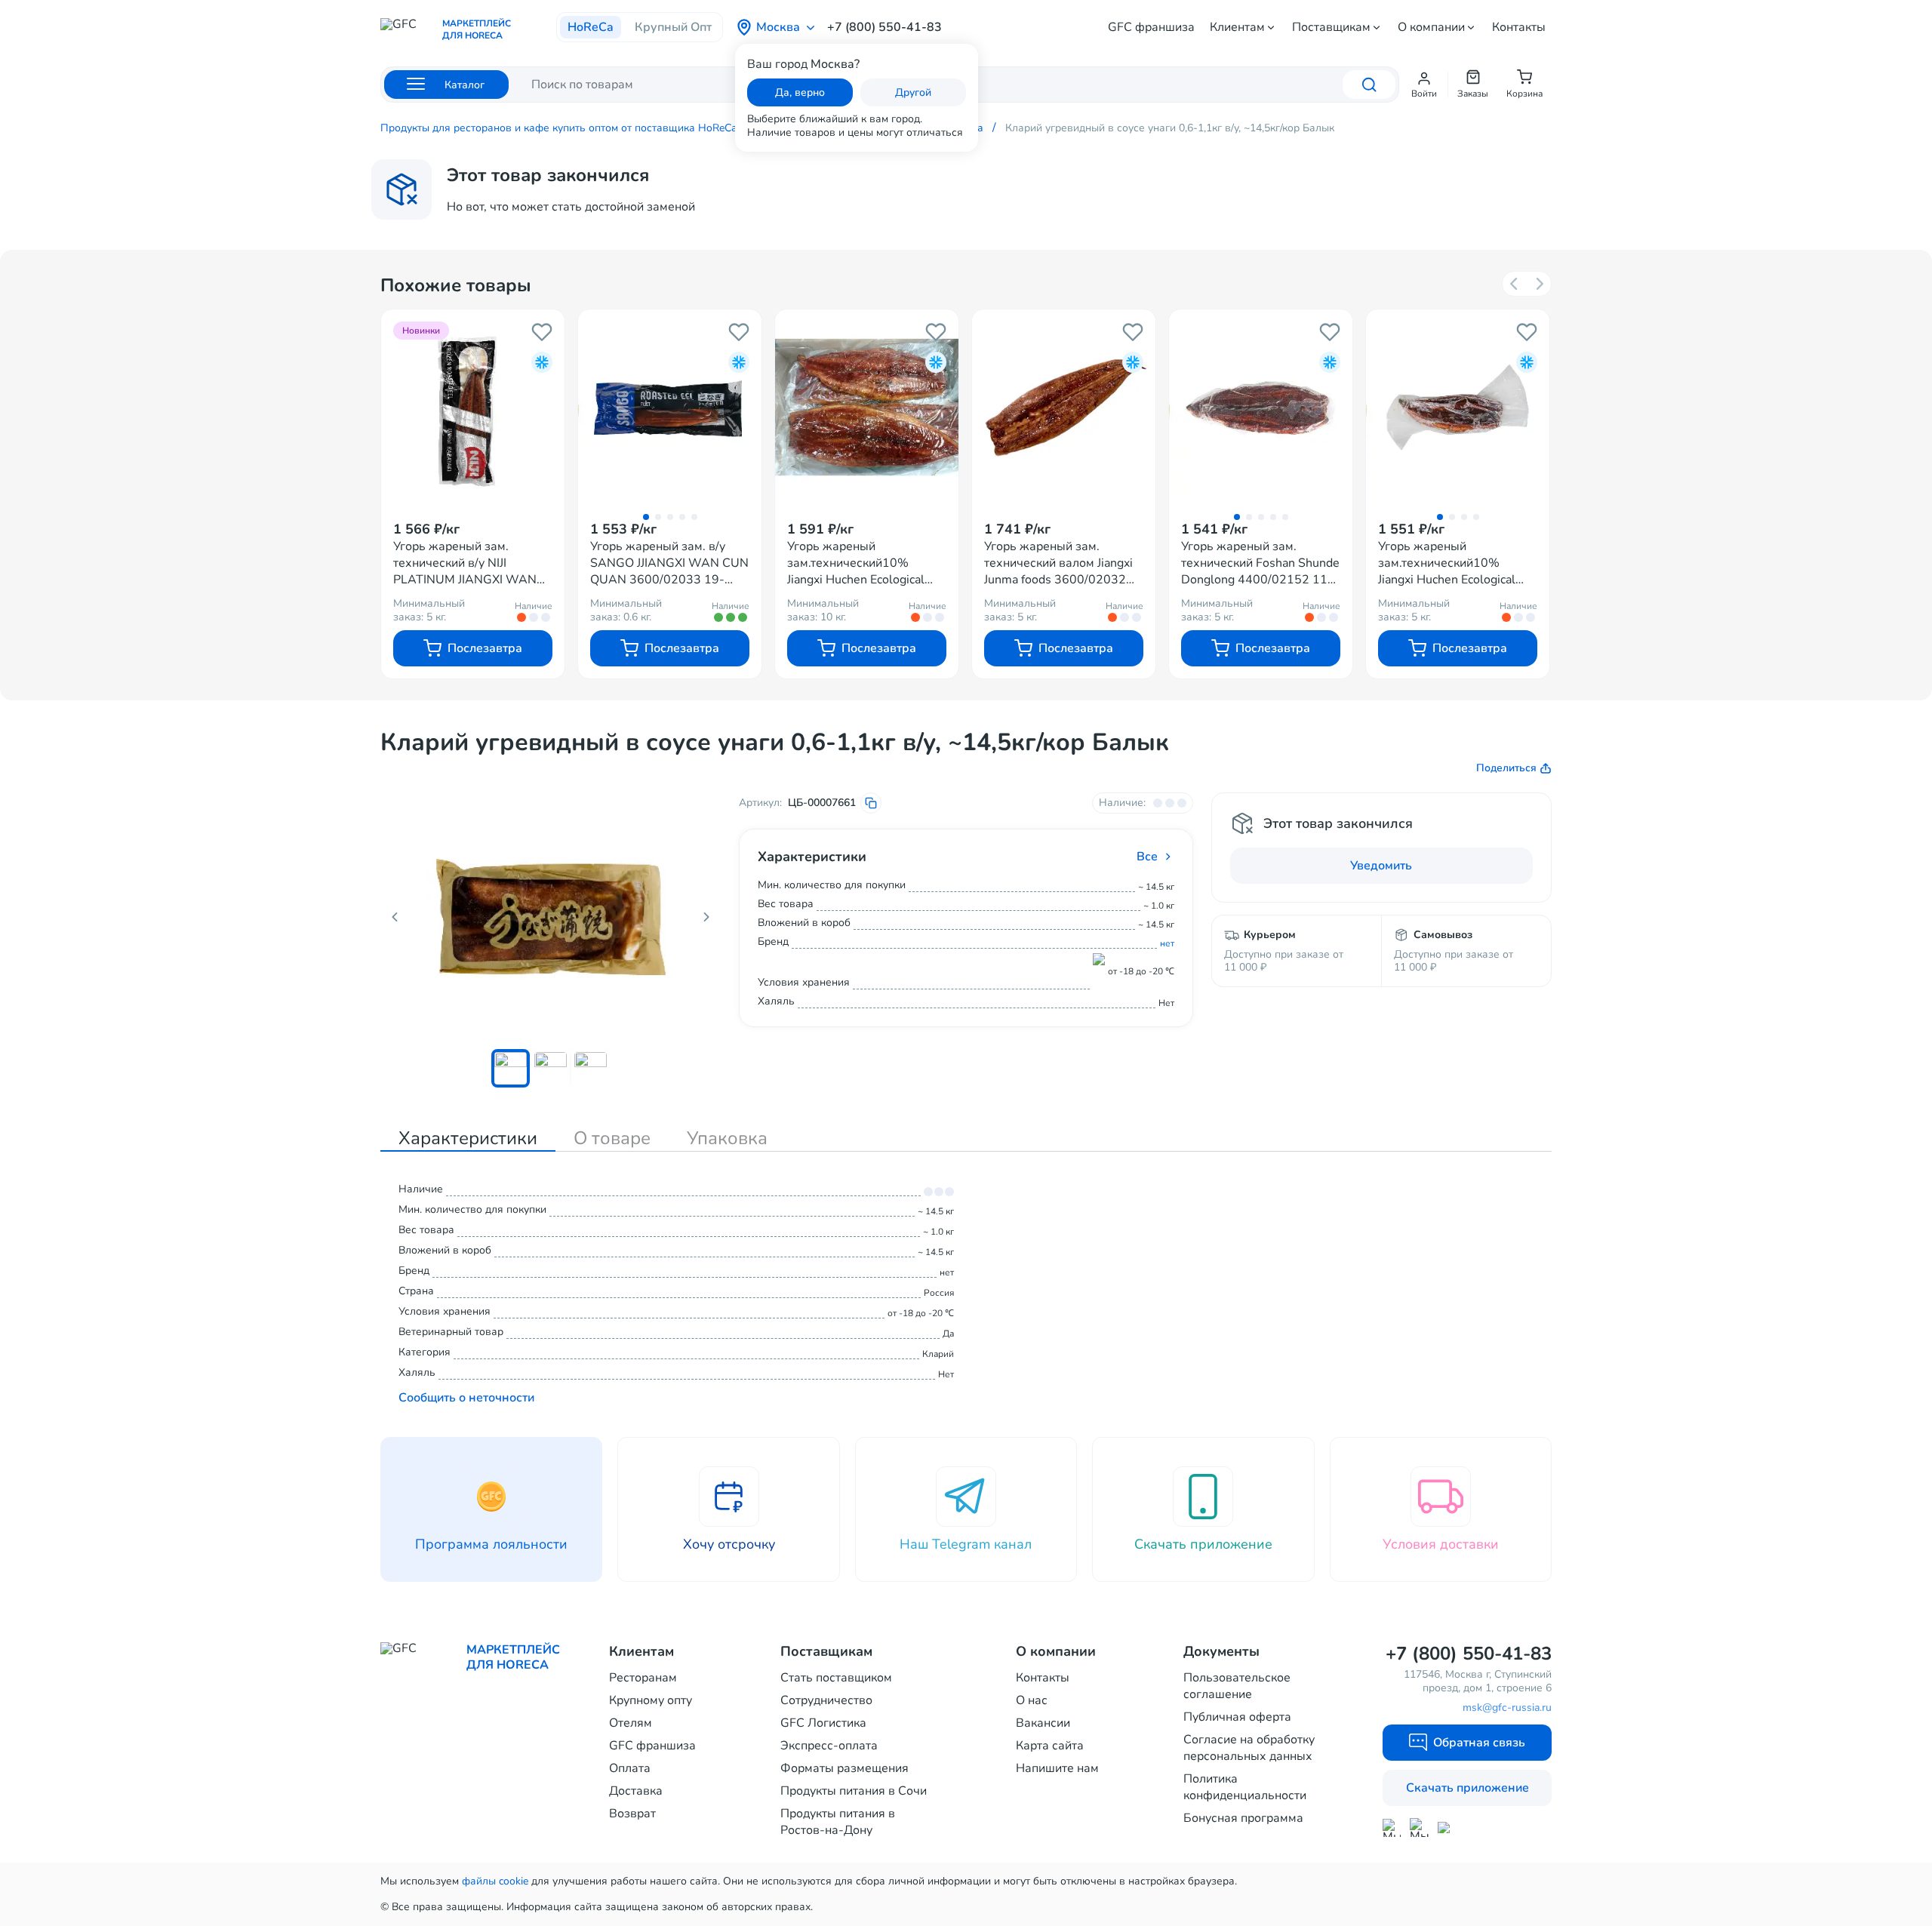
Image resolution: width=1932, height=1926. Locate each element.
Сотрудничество (826, 1700)
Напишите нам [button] (1057, 1768)
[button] (1424, 85)
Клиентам (1237, 27)
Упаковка (727, 1138)
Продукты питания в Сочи (854, 1791)
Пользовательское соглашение (1237, 1686)
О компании (1431, 27)
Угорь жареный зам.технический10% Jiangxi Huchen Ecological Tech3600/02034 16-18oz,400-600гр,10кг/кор (1451, 563)
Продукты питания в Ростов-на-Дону (838, 1822)
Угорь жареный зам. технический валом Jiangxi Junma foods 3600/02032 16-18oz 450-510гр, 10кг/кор (1059, 563)
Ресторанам (643, 1678)
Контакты (1519, 27)
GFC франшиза (1151, 27)
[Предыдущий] (1515, 284)
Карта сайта (1050, 1746)
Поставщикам (1331, 27)
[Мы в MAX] (1392, 1828)
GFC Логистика (823, 1723)
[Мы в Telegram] (1419, 1828)
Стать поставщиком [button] (836, 1678)
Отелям (631, 1723)
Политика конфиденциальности (1245, 1787)
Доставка (636, 1791)
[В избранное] (542, 332)
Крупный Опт (673, 27)
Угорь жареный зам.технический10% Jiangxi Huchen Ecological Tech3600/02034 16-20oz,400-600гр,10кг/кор (860, 563)
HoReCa (591, 27)
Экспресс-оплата (829, 1746)
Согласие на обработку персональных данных (1249, 1748)
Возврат (632, 1814)
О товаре (612, 1138)
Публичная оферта (1237, 1717)
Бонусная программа (1243, 1818)
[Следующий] (1539, 284)
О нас (1032, 1700)
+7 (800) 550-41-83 (884, 27)
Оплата (630, 1768)
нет (1167, 943)
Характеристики (468, 1138)
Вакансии (1043, 1723)
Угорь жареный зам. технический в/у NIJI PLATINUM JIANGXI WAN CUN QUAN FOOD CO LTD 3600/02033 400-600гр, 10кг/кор (467, 563)
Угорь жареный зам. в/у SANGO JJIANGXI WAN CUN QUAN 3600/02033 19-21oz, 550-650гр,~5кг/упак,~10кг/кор (669, 563)
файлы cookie (495, 1881)
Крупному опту (651, 1700)
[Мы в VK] (1447, 1828)
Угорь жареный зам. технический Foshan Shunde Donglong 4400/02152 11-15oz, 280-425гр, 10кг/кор (1260, 563)
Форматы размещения (844, 1768)
